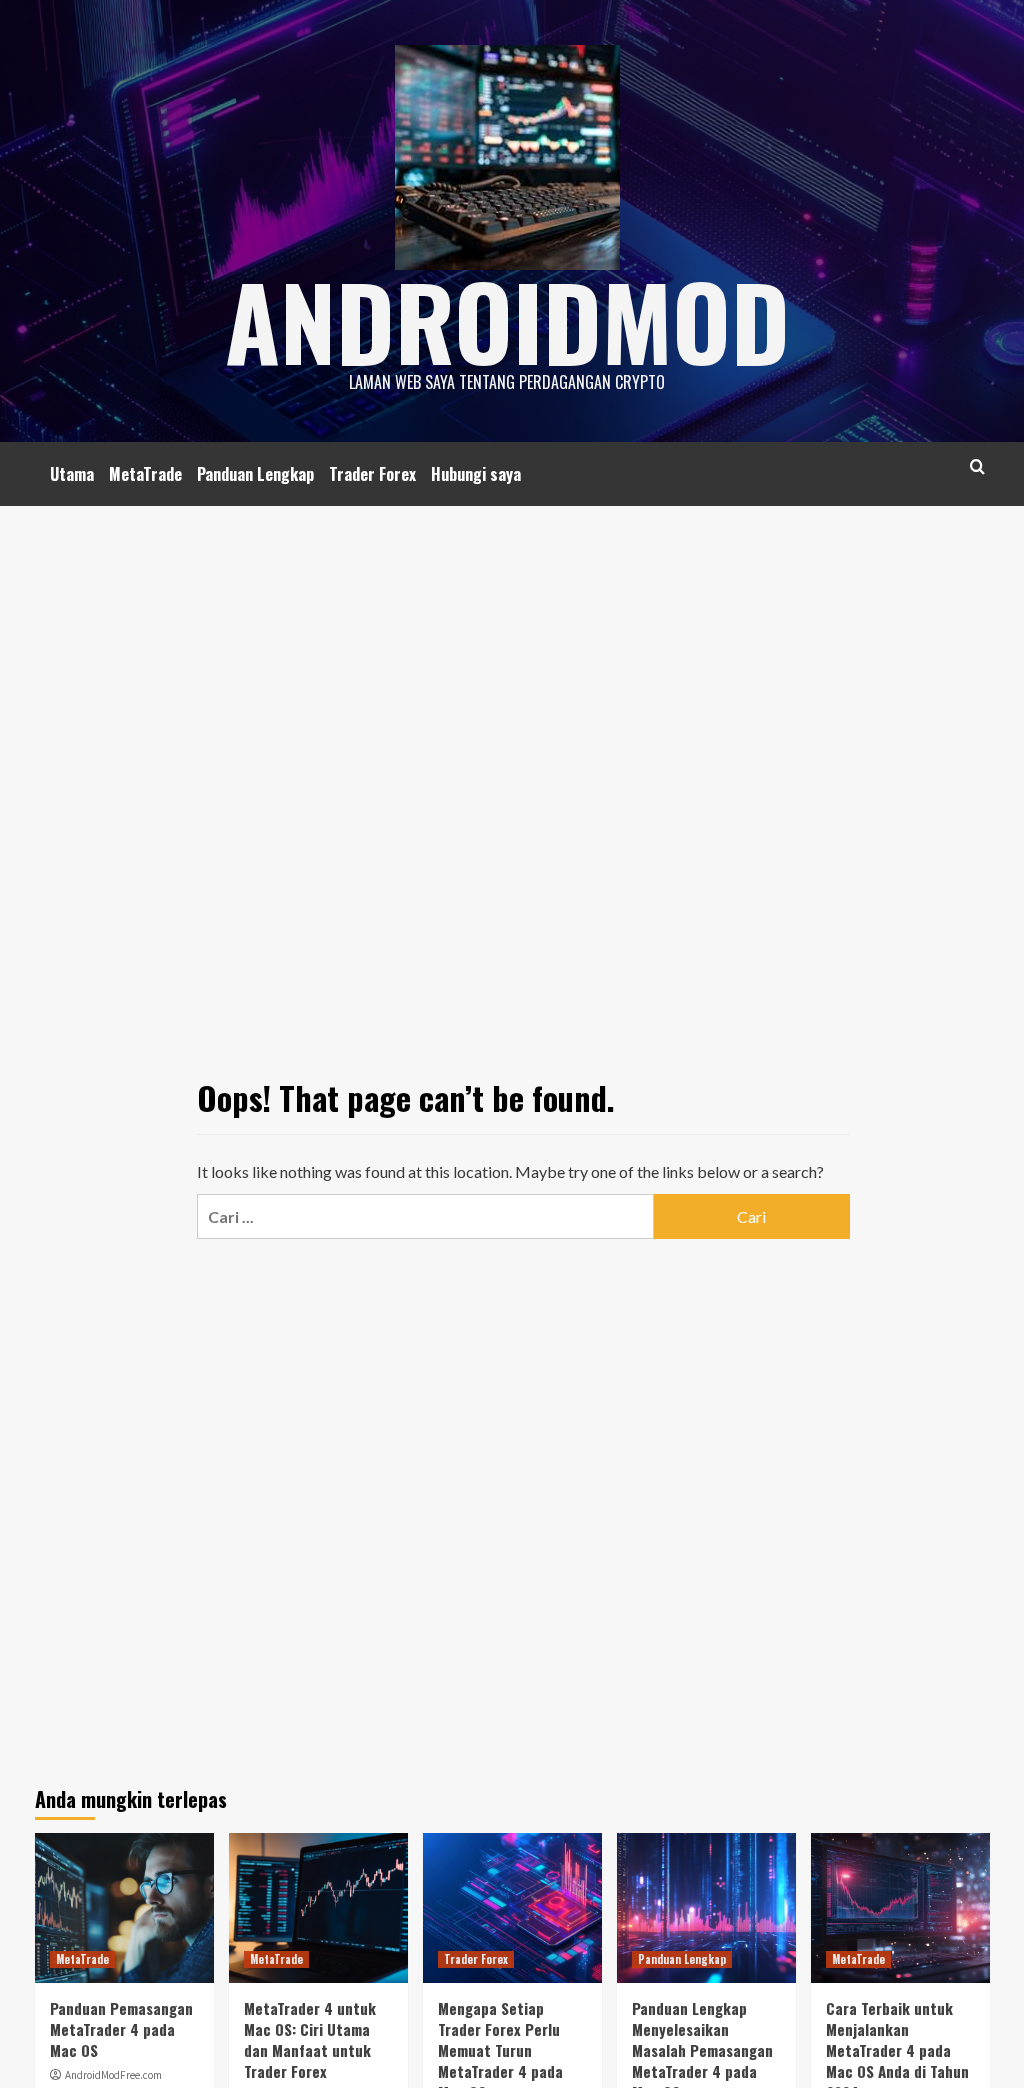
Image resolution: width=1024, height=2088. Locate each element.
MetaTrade (145, 474)
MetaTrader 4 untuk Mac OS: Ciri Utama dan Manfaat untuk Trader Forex (310, 2039)
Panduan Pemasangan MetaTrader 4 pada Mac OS (121, 2029)
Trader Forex (372, 474)
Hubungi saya (476, 474)
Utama (72, 474)
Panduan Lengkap (255, 474)
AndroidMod (507, 320)
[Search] (977, 466)
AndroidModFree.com (113, 2075)
